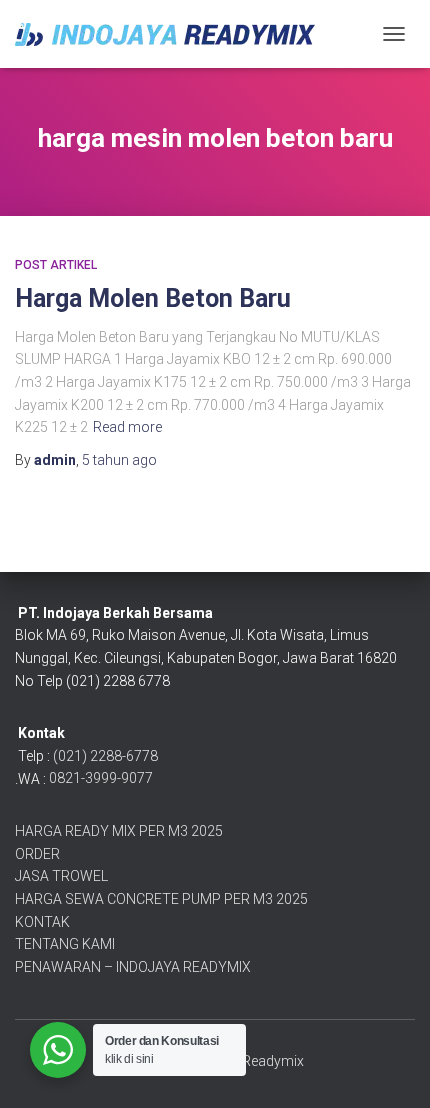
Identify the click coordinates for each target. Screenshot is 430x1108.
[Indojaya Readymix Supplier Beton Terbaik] (172, 34)
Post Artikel (56, 265)
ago (119, 460)
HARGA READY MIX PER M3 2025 (119, 831)
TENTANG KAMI (65, 944)
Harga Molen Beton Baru (153, 298)
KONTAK (42, 922)
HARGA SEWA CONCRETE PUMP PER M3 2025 (161, 899)
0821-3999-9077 (101, 778)
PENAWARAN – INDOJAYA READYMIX (133, 967)
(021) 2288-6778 (105, 756)
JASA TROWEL (61, 876)
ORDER (37, 854)
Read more (127, 427)
